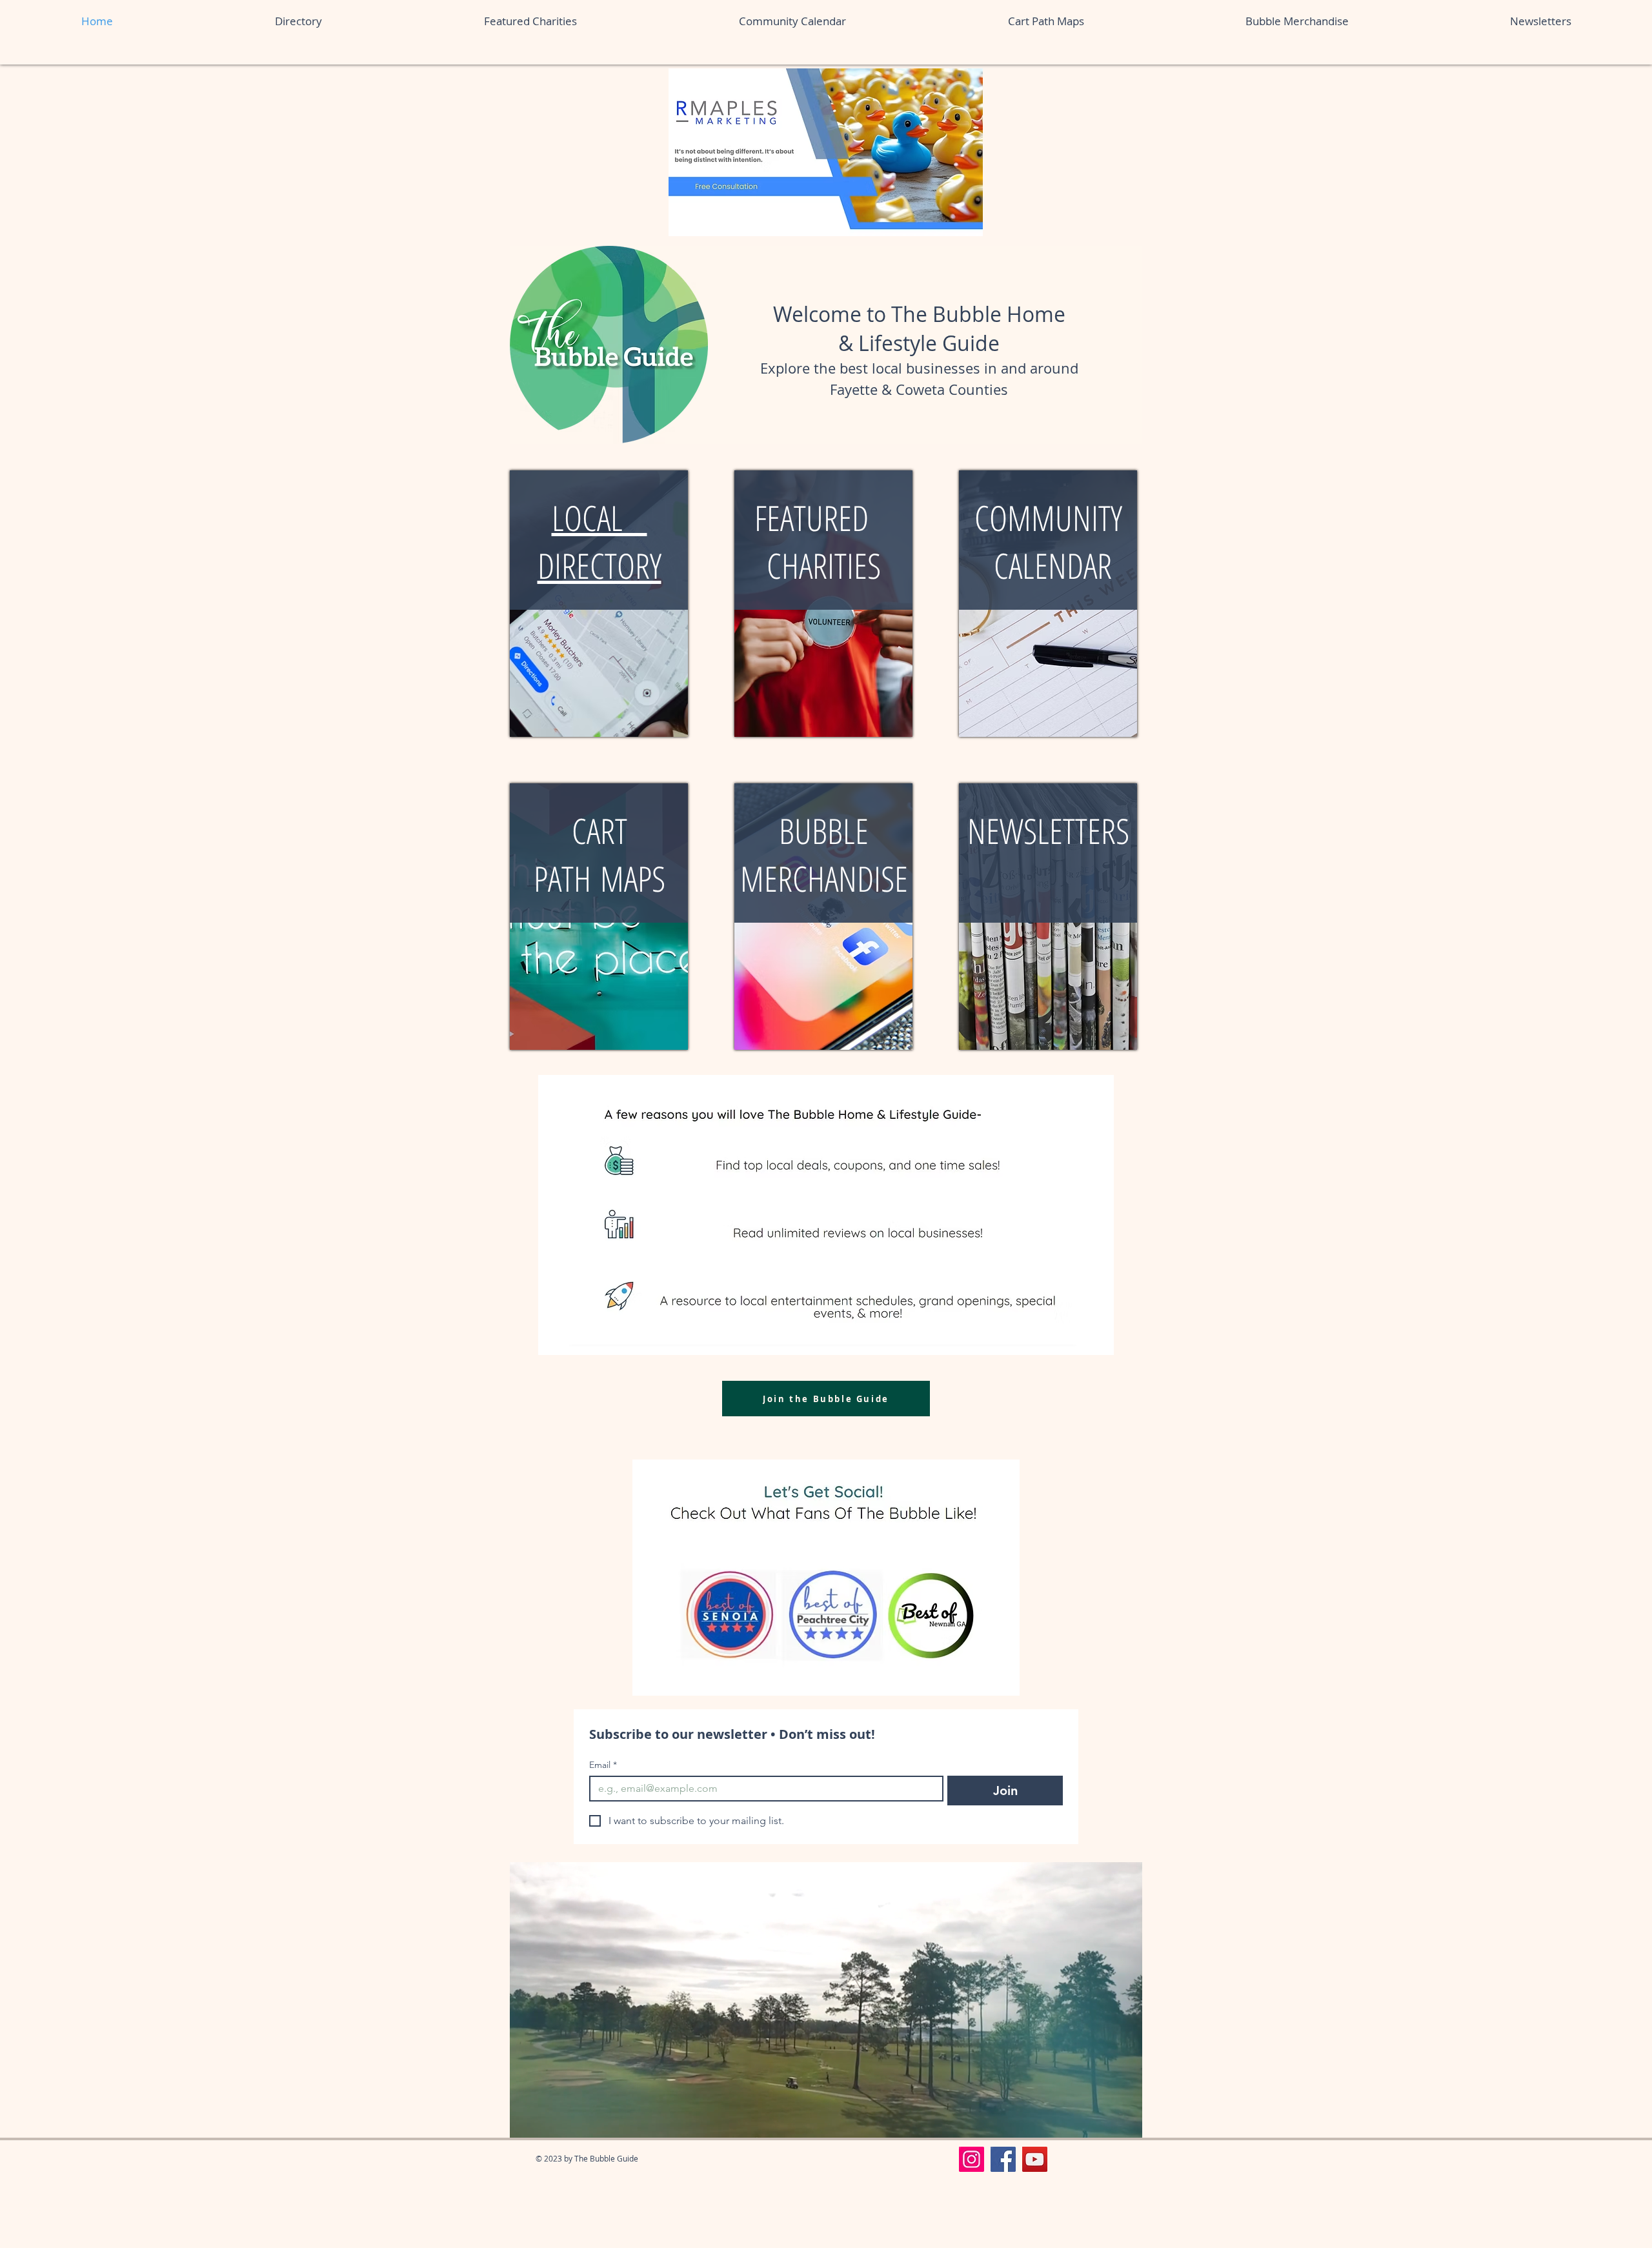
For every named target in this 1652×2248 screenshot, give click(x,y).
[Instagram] (972, 2159)
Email (603, 1765)
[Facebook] (1003, 2159)
